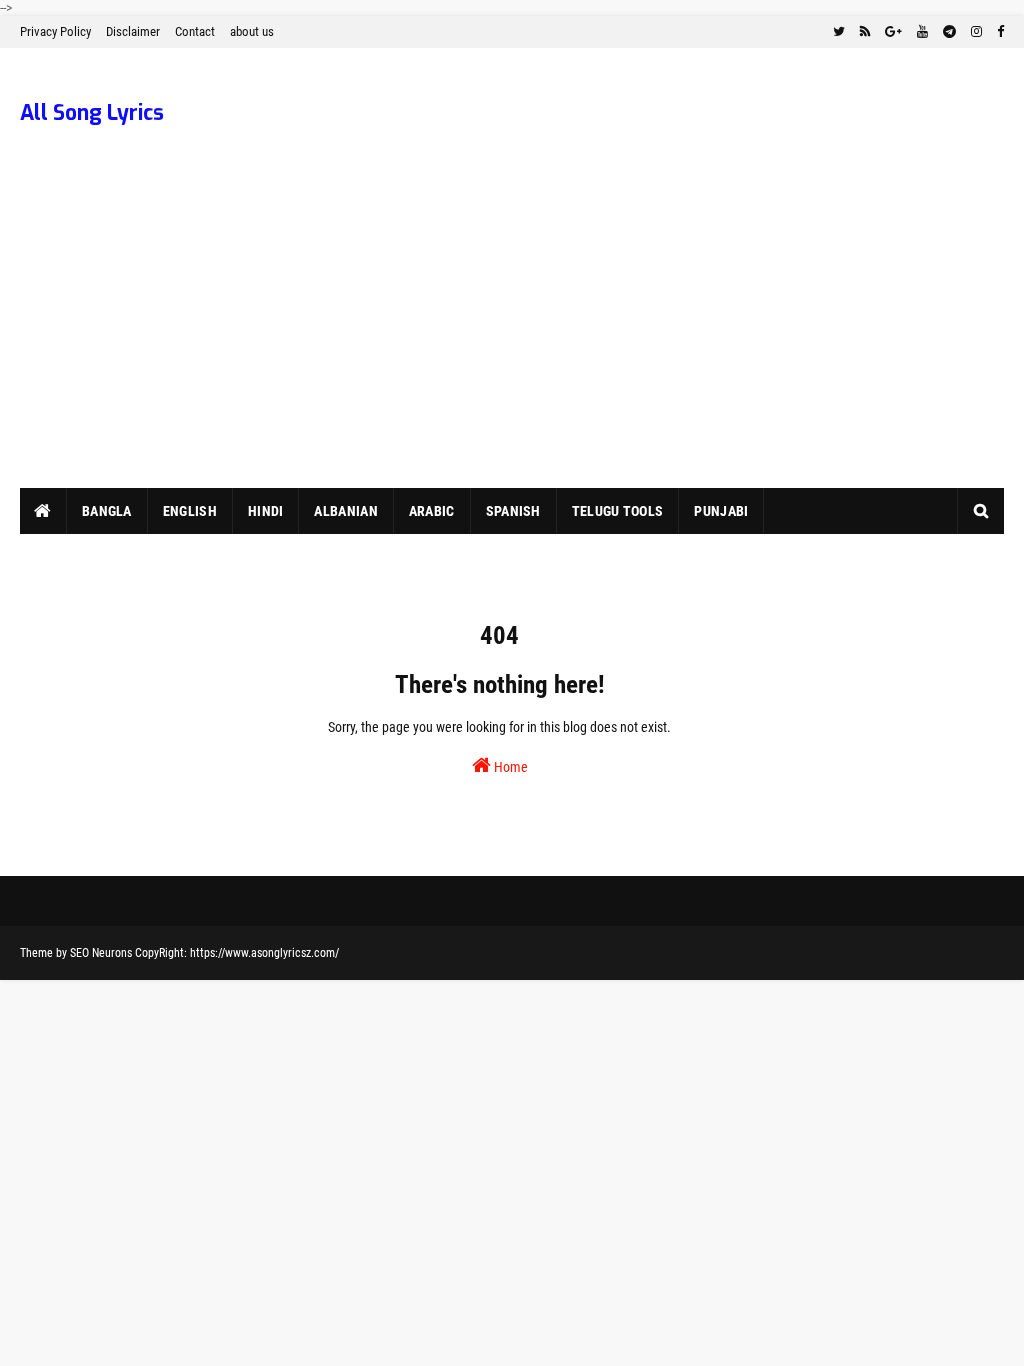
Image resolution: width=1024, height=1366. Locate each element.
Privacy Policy (55, 31)
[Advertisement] (512, 338)
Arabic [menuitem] (432, 511)
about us (252, 31)
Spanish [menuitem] (513, 511)
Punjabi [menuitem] (721, 511)
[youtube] (922, 32)
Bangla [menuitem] (107, 511)
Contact (195, 31)
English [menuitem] (190, 511)
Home (509, 767)
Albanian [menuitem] (345, 511)
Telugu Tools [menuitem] (618, 511)
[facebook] (998, 32)
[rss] (865, 32)
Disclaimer (133, 31)
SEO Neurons (101, 953)
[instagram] (976, 32)
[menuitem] (43, 511)
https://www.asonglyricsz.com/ (264, 953)
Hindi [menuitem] (266, 511)
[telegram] (949, 32)
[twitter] (839, 32)
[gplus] (893, 32)
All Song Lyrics (92, 113)
